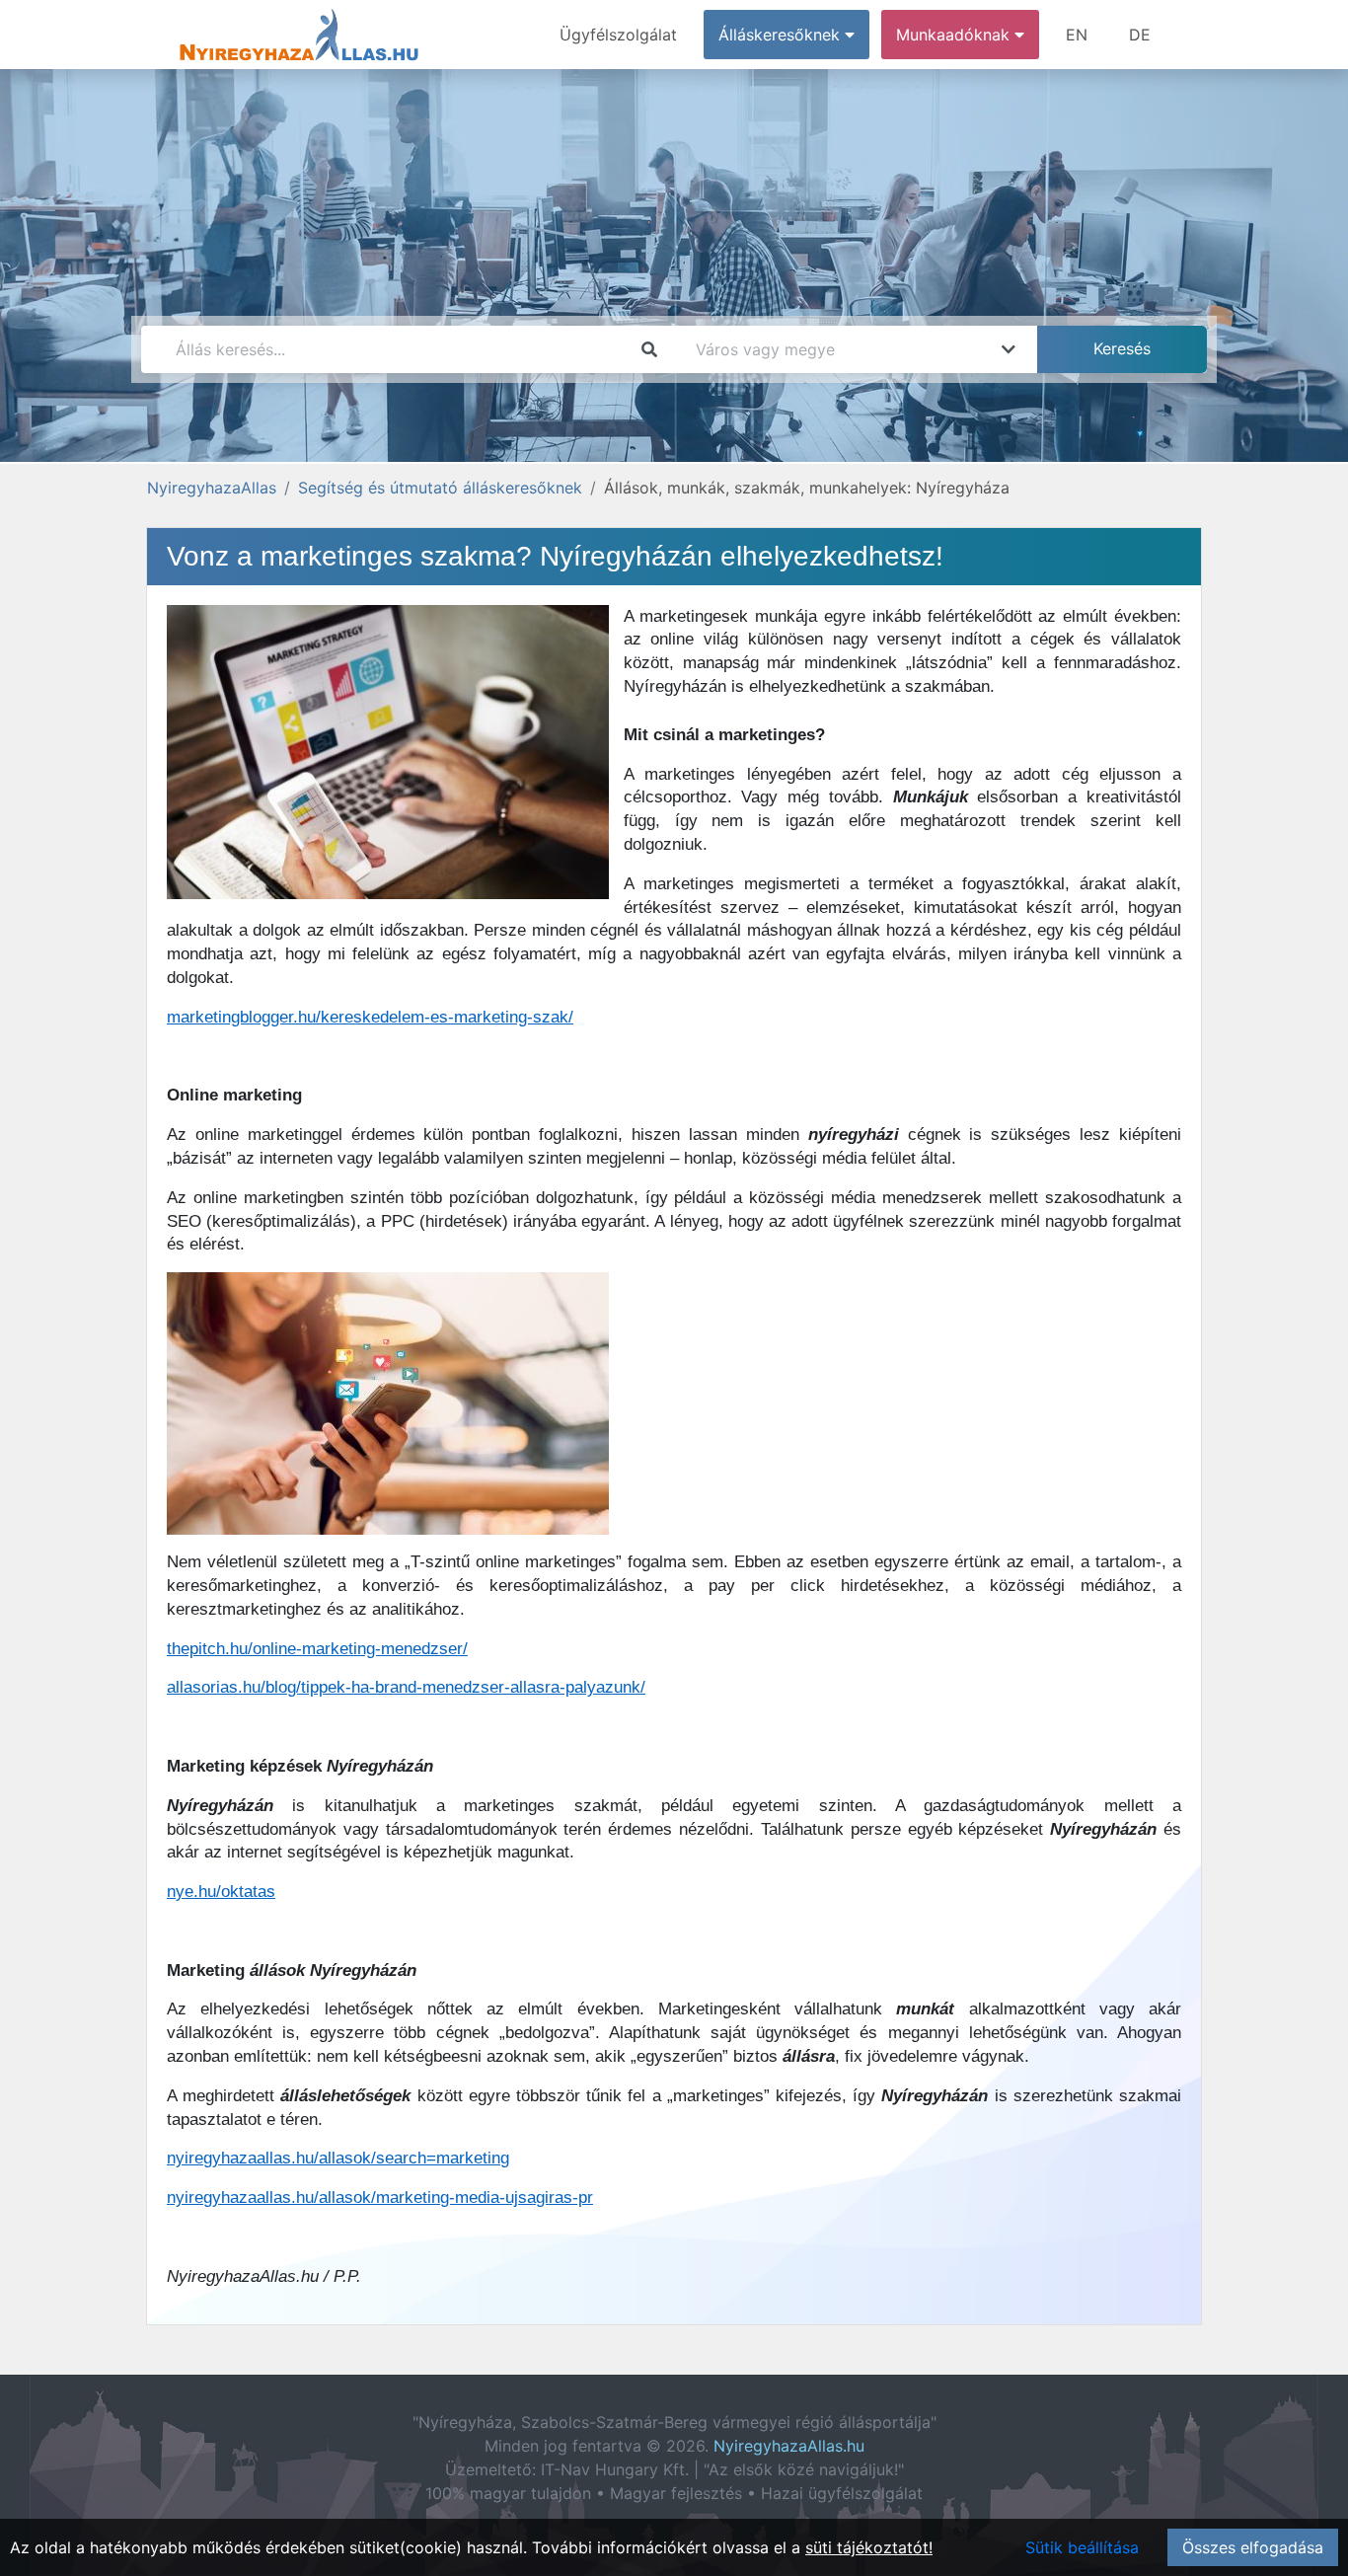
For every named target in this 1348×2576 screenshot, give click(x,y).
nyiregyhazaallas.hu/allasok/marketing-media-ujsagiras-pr (380, 2197)
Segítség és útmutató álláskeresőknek (440, 488)
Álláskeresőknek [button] (782, 35)
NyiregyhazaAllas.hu (789, 2446)
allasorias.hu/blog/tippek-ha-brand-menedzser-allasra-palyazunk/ (406, 1687)
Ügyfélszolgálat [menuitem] (618, 35)
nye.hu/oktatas (221, 1892)
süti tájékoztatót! (869, 2547)
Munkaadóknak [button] (955, 35)
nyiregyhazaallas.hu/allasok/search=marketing (338, 2158)
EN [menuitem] (1077, 35)
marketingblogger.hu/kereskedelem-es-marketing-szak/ (370, 1017)
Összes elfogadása (1253, 2547)
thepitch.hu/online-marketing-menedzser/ (317, 1649)
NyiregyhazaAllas (212, 488)
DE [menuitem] (1140, 35)
